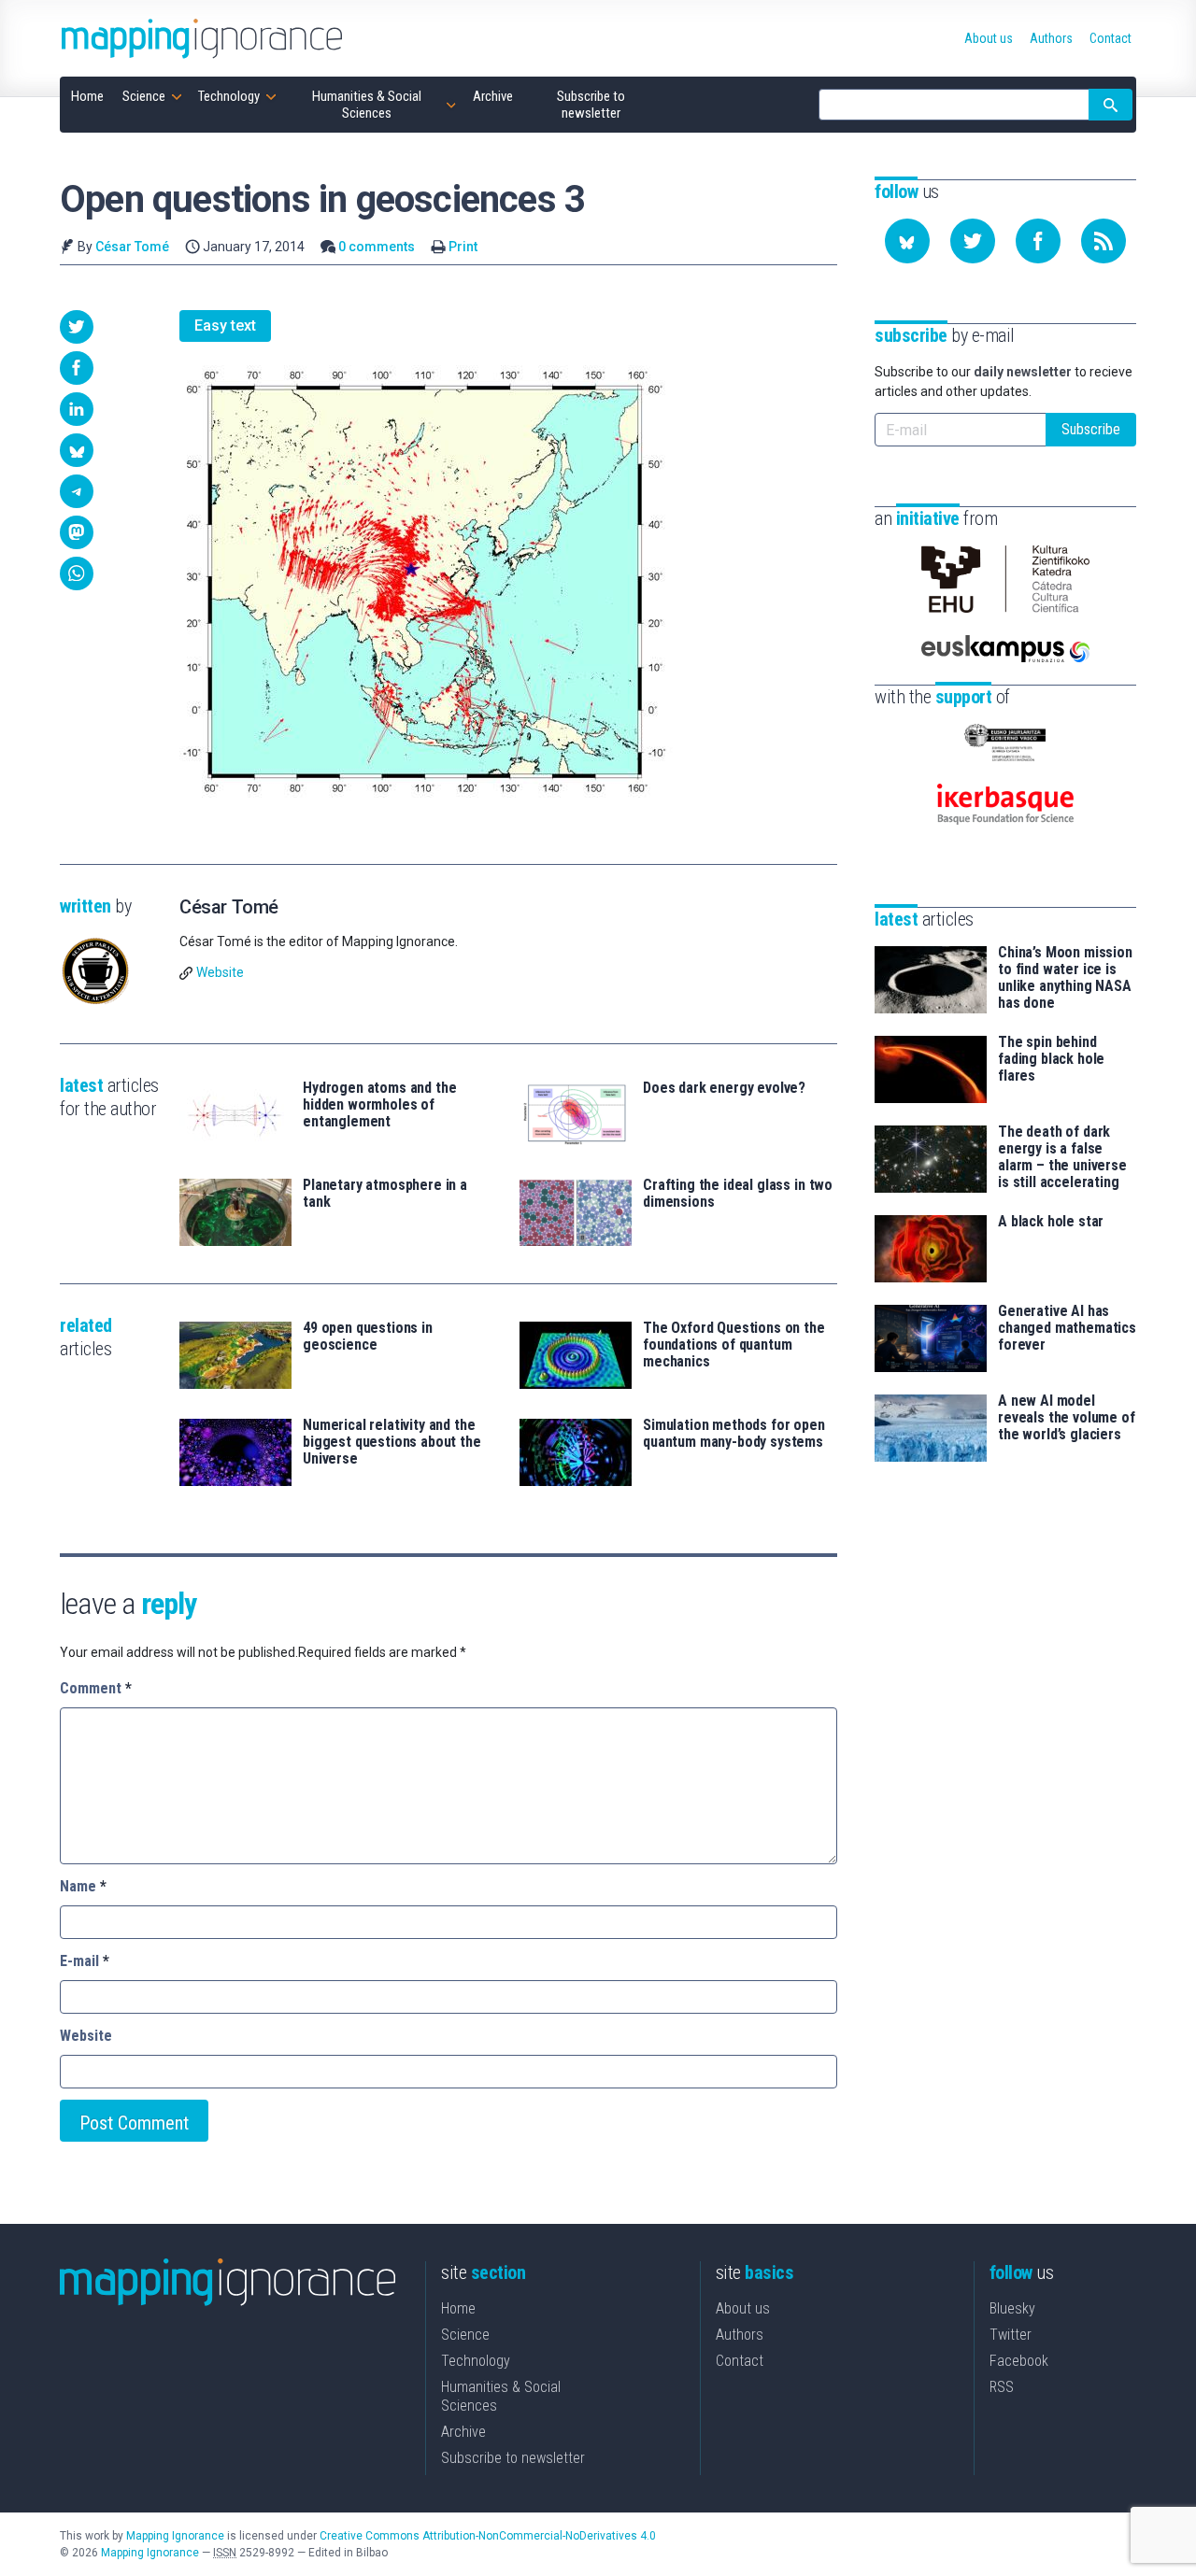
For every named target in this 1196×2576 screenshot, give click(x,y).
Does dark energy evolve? (724, 1088)
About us (743, 2308)
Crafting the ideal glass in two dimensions (738, 1194)
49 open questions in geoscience (368, 1337)
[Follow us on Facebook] (1038, 241)
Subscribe (1091, 429)
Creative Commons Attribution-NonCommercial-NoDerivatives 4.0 (488, 2536)
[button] (77, 327)
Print (463, 247)
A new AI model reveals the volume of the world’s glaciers (1067, 1418)
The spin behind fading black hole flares (1051, 1059)
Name (83, 1886)
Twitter (1011, 2335)
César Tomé (132, 247)
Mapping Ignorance (175, 2536)
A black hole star (1051, 1222)
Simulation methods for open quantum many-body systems (734, 1434)
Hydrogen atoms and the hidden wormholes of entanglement (379, 1105)
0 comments (377, 247)
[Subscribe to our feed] (1103, 241)
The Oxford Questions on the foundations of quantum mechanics (734, 1345)
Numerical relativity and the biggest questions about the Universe (392, 1442)
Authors (740, 2335)
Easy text (225, 326)
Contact (740, 2361)
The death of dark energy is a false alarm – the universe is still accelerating (1062, 1157)
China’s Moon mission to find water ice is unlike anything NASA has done (1065, 978)
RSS (1002, 2387)
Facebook (1019, 2361)
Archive (463, 2432)
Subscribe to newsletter (513, 2458)
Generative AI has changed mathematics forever (1067, 1328)
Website (220, 972)
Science (465, 2335)
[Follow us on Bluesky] (907, 241)
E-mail (85, 1961)
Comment (96, 1688)
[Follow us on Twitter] (973, 241)
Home (458, 2308)
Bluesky (1012, 2308)
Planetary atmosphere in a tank (385, 1194)
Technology (476, 2361)
